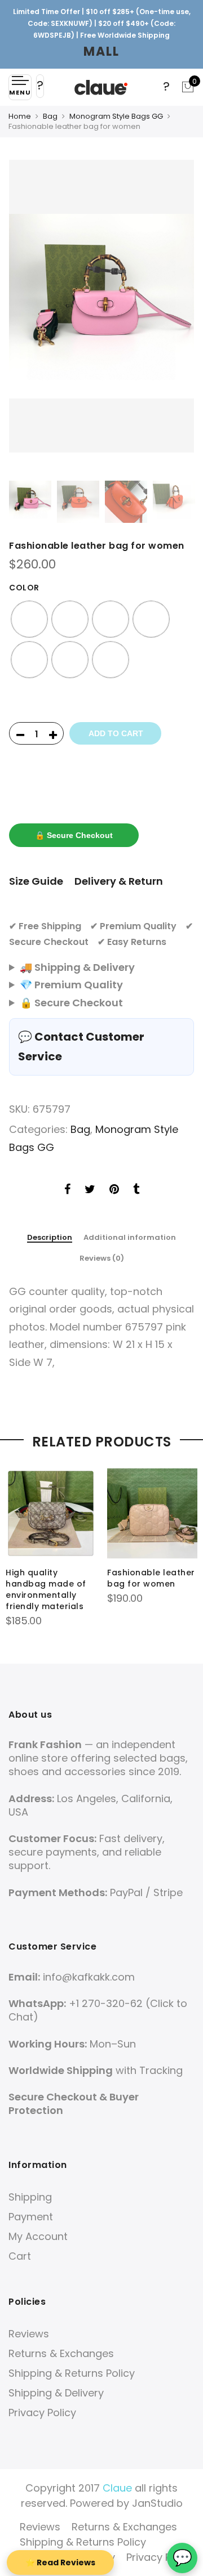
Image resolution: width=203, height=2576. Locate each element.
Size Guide (36, 881)
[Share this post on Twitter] (90, 1190)
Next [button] (175, 317)
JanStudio (157, 2503)
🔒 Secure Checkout (74, 835)
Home (20, 116)
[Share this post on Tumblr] (136, 1190)
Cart (20, 2256)
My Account (38, 2236)
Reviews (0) (102, 1258)
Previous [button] (28, 317)
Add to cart (116, 733)
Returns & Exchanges (61, 2353)
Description (50, 1238)
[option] (101, 306)
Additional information (130, 1238)
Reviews (29, 2334)
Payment (31, 2217)
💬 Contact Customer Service (81, 1047)
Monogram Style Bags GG (116, 116)
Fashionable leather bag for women (151, 1578)
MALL (101, 51)
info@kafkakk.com (89, 1977)
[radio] (29, 619)
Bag (50, 116)
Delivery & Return (119, 881)
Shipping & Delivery (56, 2393)
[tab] (50, 1238)
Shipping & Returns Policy (72, 2373)
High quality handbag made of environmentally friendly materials (46, 1589)
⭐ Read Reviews (60, 2562)
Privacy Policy (42, 2413)
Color (24, 588)
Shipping (30, 2197)
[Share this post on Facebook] (67, 1190)
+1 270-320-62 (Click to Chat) (98, 2010)
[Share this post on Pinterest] (114, 1190)
